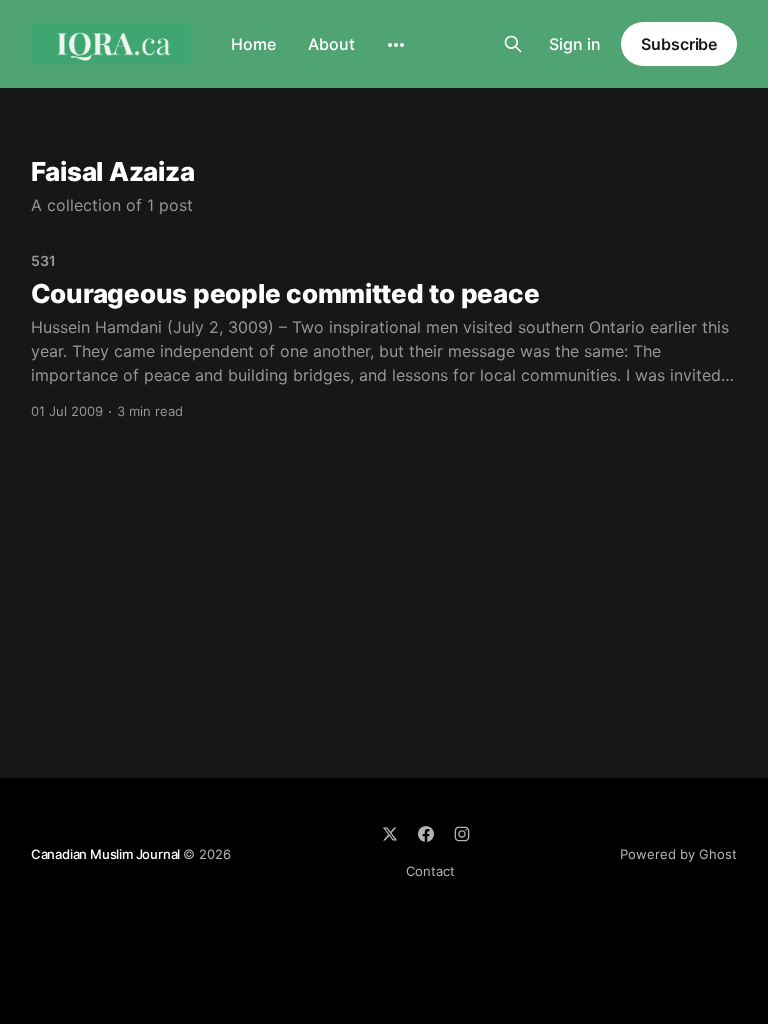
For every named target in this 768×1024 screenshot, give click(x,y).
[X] (390, 834)
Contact (430, 871)
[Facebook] (426, 834)
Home (253, 44)
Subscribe (679, 44)
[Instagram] (462, 834)
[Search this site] (513, 44)
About (331, 44)
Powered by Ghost (678, 854)
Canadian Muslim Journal (107, 854)
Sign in (575, 44)
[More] (396, 45)
